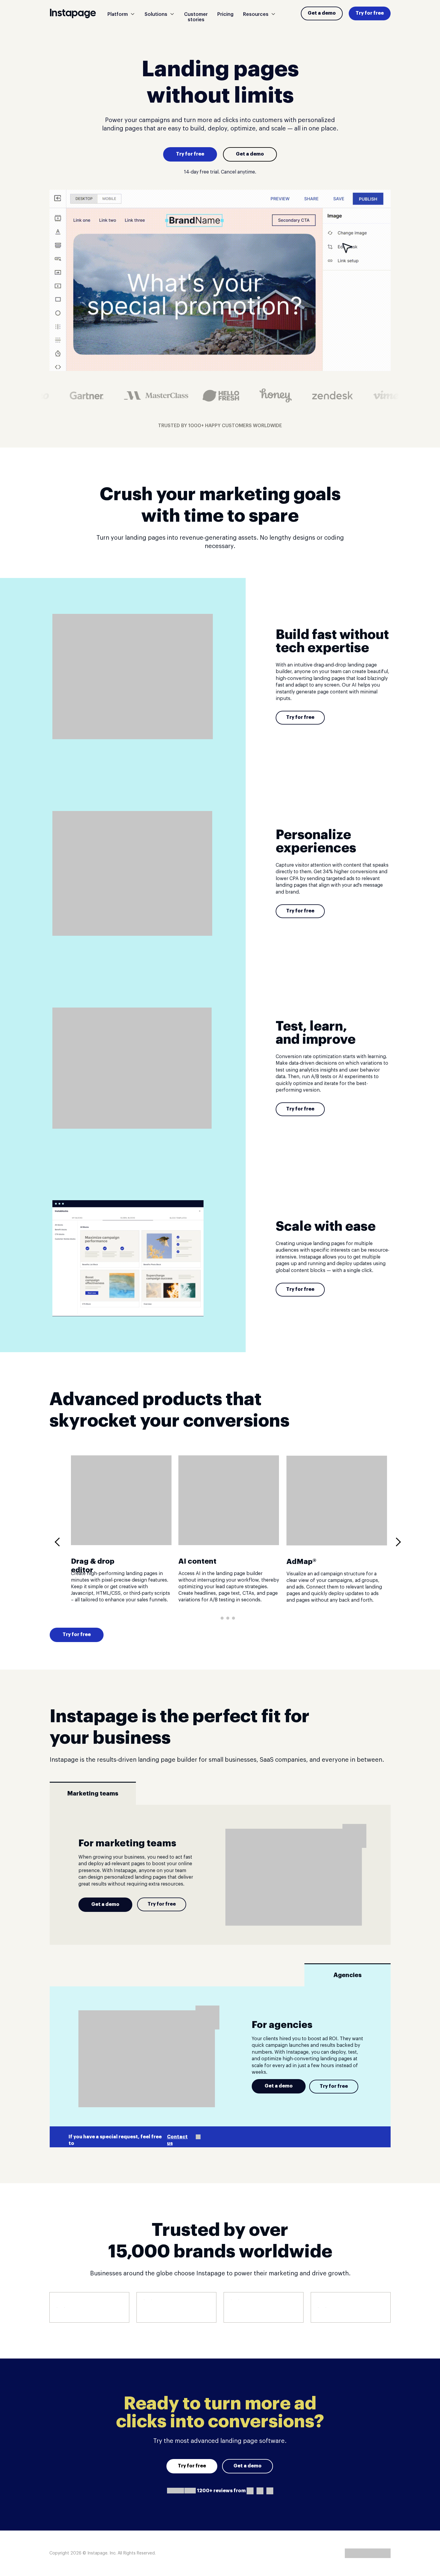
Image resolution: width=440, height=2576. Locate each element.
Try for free (370, 13)
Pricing (225, 14)
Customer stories (196, 17)
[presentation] (59, 1542)
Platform (118, 14)
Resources (256, 14)
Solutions (156, 14)
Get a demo (322, 13)
